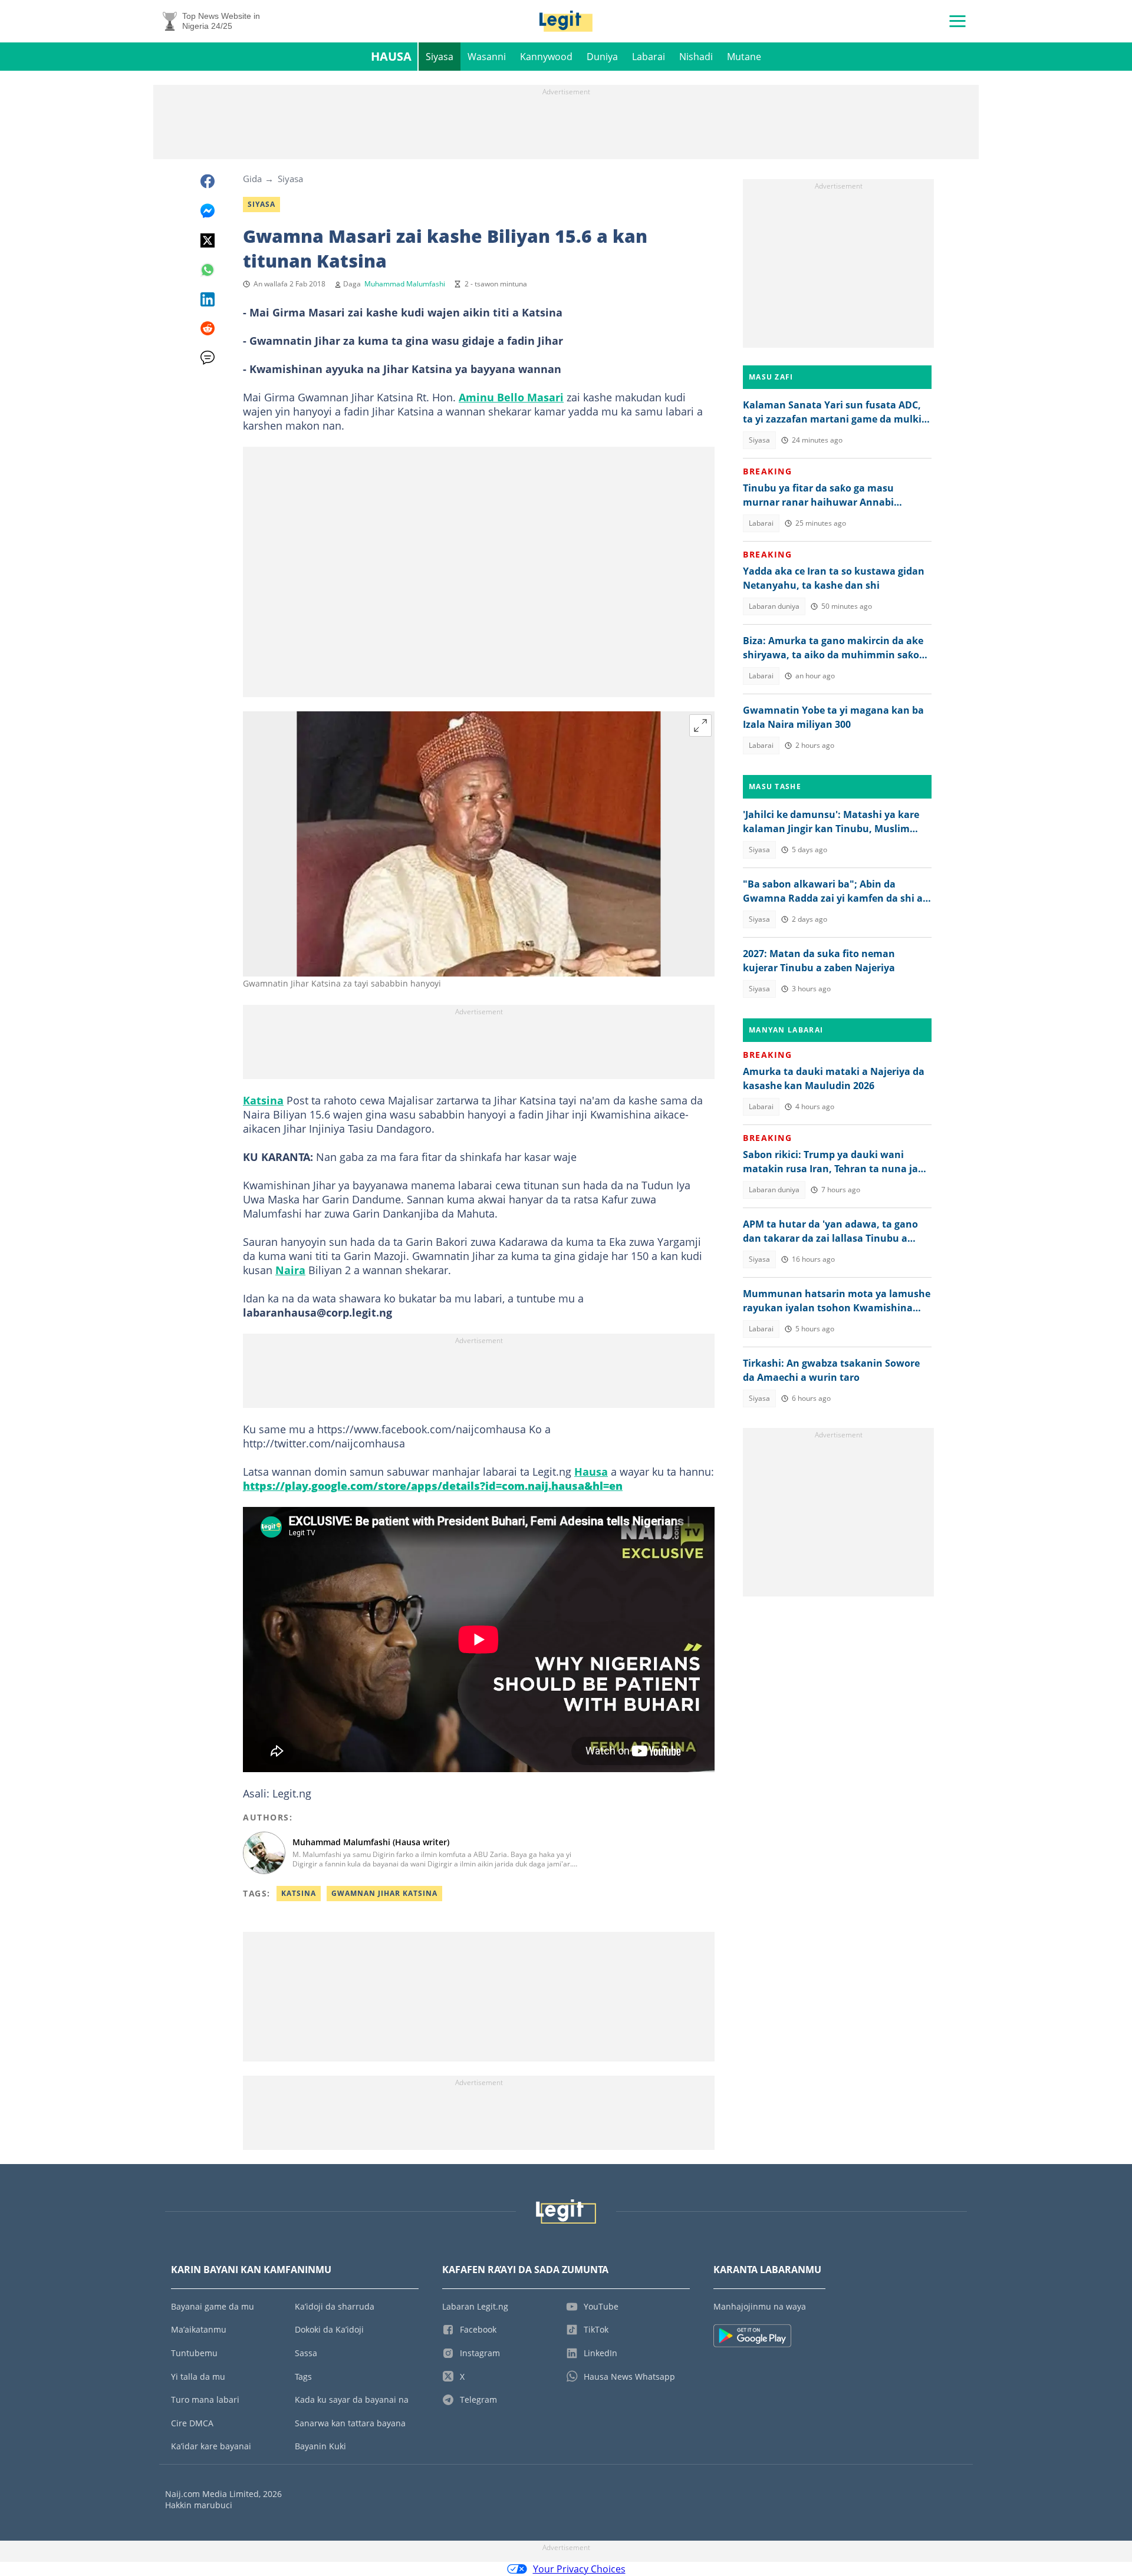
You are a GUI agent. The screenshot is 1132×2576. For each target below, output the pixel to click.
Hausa (391, 56)
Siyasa (440, 57)
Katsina (263, 1100)
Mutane (744, 57)
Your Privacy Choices (579, 2569)
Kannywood (546, 57)
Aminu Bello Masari (511, 397)
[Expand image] (700, 725)
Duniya (602, 57)
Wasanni (487, 57)
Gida (252, 179)
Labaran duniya (774, 606)
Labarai (649, 57)
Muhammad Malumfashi (405, 284)
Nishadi (696, 57)
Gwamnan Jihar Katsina (384, 1893)
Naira (290, 1270)
